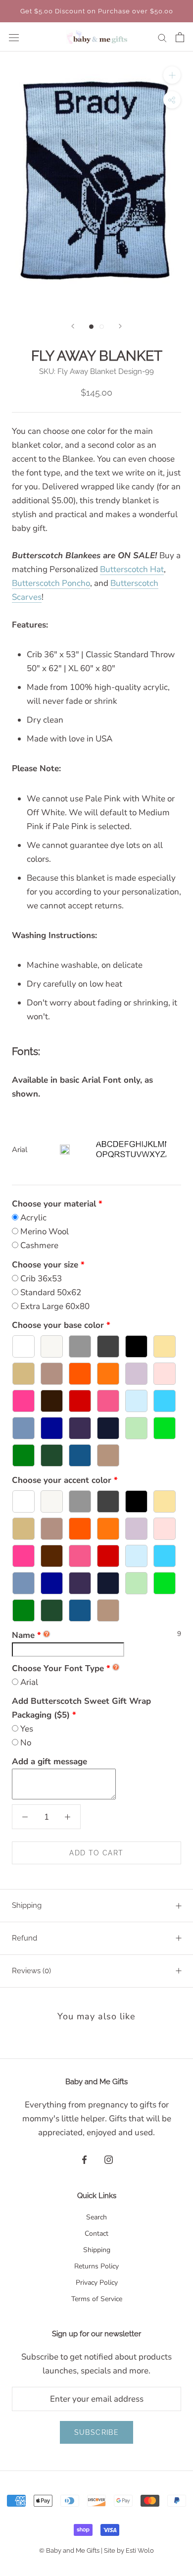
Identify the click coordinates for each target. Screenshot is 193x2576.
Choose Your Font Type (58, 1668)
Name (26, 1635)
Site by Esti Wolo (129, 2550)
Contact (96, 2234)
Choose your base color (58, 1325)
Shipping (27, 1905)
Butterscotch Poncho (51, 583)
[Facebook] (84, 2159)
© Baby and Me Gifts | (72, 2550)
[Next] (120, 326)
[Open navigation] (14, 37)
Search (96, 2217)
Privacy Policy (97, 2283)
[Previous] (73, 326)
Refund (24, 1938)
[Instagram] (109, 2159)
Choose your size (45, 1265)
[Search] (162, 37)
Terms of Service (97, 2299)
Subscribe (97, 2432)
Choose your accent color (62, 1480)
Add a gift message (49, 1761)
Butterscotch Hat (132, 569)
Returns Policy (96, 2266)
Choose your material (54, 1204)
